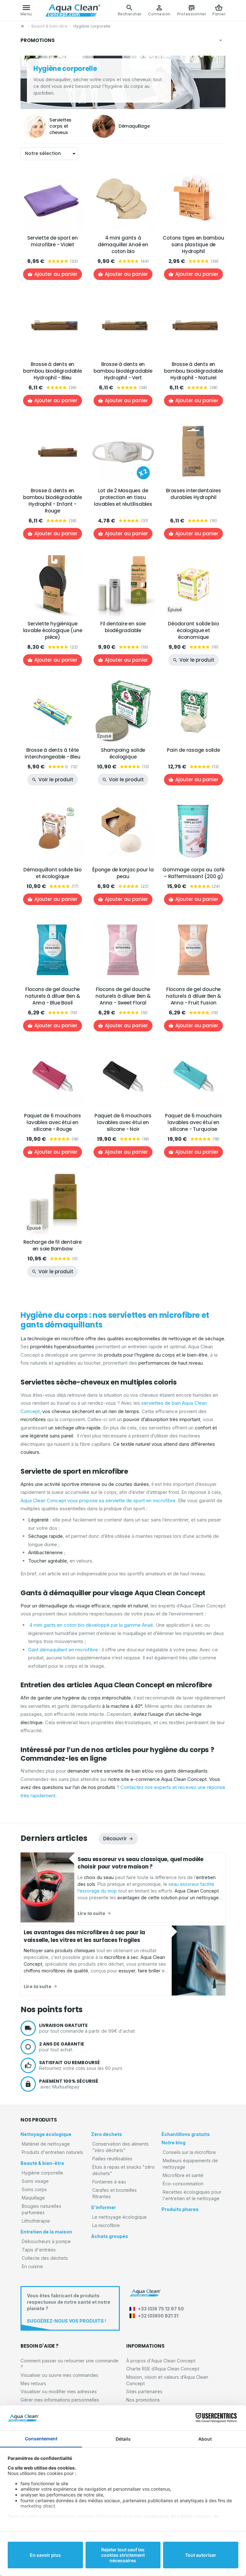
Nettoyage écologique (46, 2134)
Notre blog (173, 2143)
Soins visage (35, 2181)
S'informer (103, 2207)
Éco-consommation (183, 2184)
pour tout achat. (62, 2047)
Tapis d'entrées (39, 2250)
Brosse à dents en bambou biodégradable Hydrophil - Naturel (193, 371)
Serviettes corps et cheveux (60, 126)
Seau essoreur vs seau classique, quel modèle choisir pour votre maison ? (140, 1863)
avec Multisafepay (69, 2084)
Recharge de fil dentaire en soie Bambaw (53, 1245)
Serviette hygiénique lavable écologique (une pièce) (53, 630)
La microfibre (106, 2225)
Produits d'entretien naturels (52, 2152)
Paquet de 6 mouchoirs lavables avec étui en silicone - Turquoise (193, 1122)
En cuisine (32, 2266)
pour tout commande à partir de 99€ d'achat (87, 2028)
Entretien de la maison (46, 2232)
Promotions (38, 40)
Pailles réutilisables (112, 2159)
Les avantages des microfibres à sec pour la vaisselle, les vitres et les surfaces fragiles (84, 1936)
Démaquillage (134, 126)
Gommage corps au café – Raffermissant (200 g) (193, 873)
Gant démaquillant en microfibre (63, 1650)
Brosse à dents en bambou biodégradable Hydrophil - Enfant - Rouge (53, 501)
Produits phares (180, 2209)
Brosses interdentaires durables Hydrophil (193, 494)
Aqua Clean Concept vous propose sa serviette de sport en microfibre (98, 1500)
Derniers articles (54, 1838)
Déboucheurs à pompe (46, 2241)
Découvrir (115, 1839)
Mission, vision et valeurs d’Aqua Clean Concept (167, 2380)
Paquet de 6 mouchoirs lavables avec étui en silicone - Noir (123, 1122)
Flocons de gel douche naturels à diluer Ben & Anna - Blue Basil (53, 996)
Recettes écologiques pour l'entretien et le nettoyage (192, 2195)
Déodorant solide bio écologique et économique (193, 630)
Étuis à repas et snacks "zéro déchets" (123, 2170)
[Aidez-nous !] (70, 2308)
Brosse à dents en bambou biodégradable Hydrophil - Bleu (53, 371)
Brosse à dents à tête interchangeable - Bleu (52, 753)
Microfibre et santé (183, 2175)
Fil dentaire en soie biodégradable (123, 627)
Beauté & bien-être (49, 26)
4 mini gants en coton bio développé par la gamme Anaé (91, 1625)
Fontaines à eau (109, 2182)
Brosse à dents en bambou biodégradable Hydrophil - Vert (123, 371)
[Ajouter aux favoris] (76, 175)
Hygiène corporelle (42, 2173)
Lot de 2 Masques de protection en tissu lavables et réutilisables (123, 497)
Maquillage (33, 2198)
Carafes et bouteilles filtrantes (115, 2193)
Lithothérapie (36, 2221)
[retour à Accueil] (23, 26)
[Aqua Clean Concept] (145, 2293)
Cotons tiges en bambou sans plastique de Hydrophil (193, 245)
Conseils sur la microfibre (189, 2152)
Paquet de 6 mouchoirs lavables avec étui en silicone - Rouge (53, 1122)
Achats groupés (110, 2236)
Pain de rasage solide (193, 750)
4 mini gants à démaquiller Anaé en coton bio (123, 245)
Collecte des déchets (45, 2258)
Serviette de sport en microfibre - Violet (52, 241)
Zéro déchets (107, 2134)
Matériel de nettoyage (46, 2144)
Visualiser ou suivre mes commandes (59, 2375)
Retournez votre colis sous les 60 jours (81, 2065)
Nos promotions (143, 2400)
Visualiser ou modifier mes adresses (59, 2391)
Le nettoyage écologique (119, 2217)
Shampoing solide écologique (123, 753)
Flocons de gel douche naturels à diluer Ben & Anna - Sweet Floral (123, 996)
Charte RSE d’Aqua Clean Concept (163, 2369)
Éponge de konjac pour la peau (123, 873)
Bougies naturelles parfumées (41, 2209)
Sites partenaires (144, 2391)
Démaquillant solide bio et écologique (53, 873)
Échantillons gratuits (186, 2134)
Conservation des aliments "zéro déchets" (120, 2147)
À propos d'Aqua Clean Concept (161, 2361)
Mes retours (33, 2383)
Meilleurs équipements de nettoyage (190, 2164)
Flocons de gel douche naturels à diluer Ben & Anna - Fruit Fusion (193, 996)
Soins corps (34, 2189)
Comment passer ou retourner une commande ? (70, 2364)
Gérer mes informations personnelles (60, 2400)
